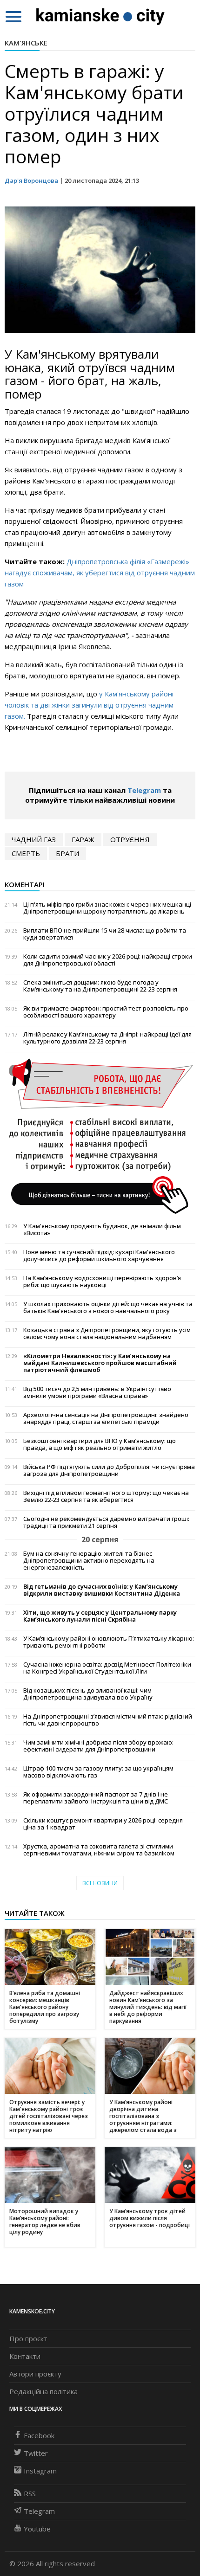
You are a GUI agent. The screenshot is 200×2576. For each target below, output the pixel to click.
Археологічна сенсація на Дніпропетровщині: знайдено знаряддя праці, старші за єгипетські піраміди (106, 1418)
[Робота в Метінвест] (100, 1136)
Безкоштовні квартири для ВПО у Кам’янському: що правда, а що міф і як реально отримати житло (100, 1444)
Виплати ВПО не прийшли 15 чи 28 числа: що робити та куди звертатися (105, 934)
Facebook (39, 2435)
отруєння (130, 839)
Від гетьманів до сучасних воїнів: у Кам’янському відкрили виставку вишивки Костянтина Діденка (102, 1590)
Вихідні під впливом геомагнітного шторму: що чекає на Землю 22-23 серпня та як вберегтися (106, 1496)
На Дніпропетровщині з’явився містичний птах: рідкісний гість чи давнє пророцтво (108, 1720)
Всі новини (100, 1883)
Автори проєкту (35, 2374)
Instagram (40, 2471)
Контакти (25, 2356)
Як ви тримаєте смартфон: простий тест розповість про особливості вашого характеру (106, 1012)
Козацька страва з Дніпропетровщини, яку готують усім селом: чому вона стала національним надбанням (107, 1333)
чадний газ (34, 839)
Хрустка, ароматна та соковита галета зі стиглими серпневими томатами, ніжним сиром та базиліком (99, 1850)
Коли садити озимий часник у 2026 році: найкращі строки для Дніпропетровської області (108, 960)
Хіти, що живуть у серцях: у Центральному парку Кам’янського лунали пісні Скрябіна (100, 1616)
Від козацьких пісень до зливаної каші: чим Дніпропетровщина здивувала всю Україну (88, 1694)
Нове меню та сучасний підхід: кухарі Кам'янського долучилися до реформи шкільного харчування (99, 1256)
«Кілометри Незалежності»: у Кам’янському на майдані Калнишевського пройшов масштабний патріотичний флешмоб (100, 1363)
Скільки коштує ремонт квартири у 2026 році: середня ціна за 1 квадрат (103, 1824)
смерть (26, 853)
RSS (30, 2493)
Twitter (36, 2453)
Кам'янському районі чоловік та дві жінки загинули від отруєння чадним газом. (89, 705)
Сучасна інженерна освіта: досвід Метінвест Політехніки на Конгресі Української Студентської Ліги (107, 1668)
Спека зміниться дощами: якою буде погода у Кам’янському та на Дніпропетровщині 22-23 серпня (100, 986)
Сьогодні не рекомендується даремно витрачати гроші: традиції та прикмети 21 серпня (106, 1522)
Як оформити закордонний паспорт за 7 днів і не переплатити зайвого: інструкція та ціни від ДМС (96, 1798)
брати (67, 853)
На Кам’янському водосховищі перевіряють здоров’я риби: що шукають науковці (102, 1282)
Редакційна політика (43, 2391)
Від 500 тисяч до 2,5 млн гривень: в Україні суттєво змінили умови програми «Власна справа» (97, 1392)
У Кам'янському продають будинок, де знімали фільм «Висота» (102, 1230)
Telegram (144, 790)
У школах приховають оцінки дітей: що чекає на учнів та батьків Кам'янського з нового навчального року (108, 1307)
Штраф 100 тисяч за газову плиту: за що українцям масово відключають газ (98, 1772)
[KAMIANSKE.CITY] (101, 16)
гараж (83, 839)
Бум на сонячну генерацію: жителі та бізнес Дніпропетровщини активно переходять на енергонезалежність (89, 1561)
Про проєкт (28, 2338)
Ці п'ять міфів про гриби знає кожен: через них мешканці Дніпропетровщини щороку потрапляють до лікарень (107, 908)
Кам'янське (26, 43)
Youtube (37, 2529)
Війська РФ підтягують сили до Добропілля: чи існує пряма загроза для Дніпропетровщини (109, 1470)
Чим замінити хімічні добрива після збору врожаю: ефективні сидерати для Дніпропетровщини (98, 1746)
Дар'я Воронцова (31, 180)
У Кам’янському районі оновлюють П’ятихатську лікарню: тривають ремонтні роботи (109, 1642)
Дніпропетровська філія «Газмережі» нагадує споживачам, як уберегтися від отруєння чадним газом (100, 573)
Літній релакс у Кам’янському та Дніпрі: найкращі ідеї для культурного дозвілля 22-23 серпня (107, 1038)
